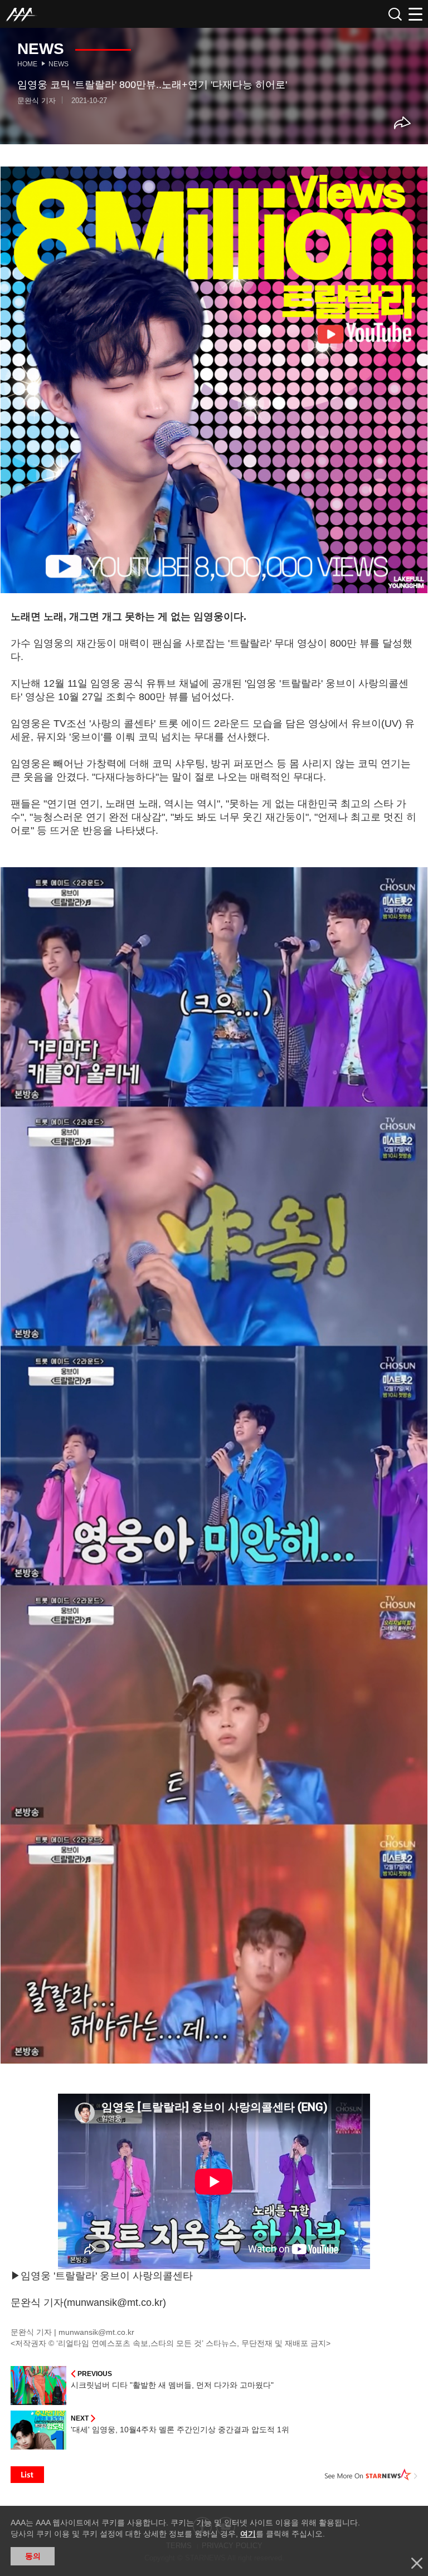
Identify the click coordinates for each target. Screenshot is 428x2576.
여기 (248, 2534)
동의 (33, 2556)
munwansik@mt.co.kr (96, 2332)
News (59, 64)
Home (27, 64)
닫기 (417, 2563)
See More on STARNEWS (371, 2475)
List (27, 2475)
